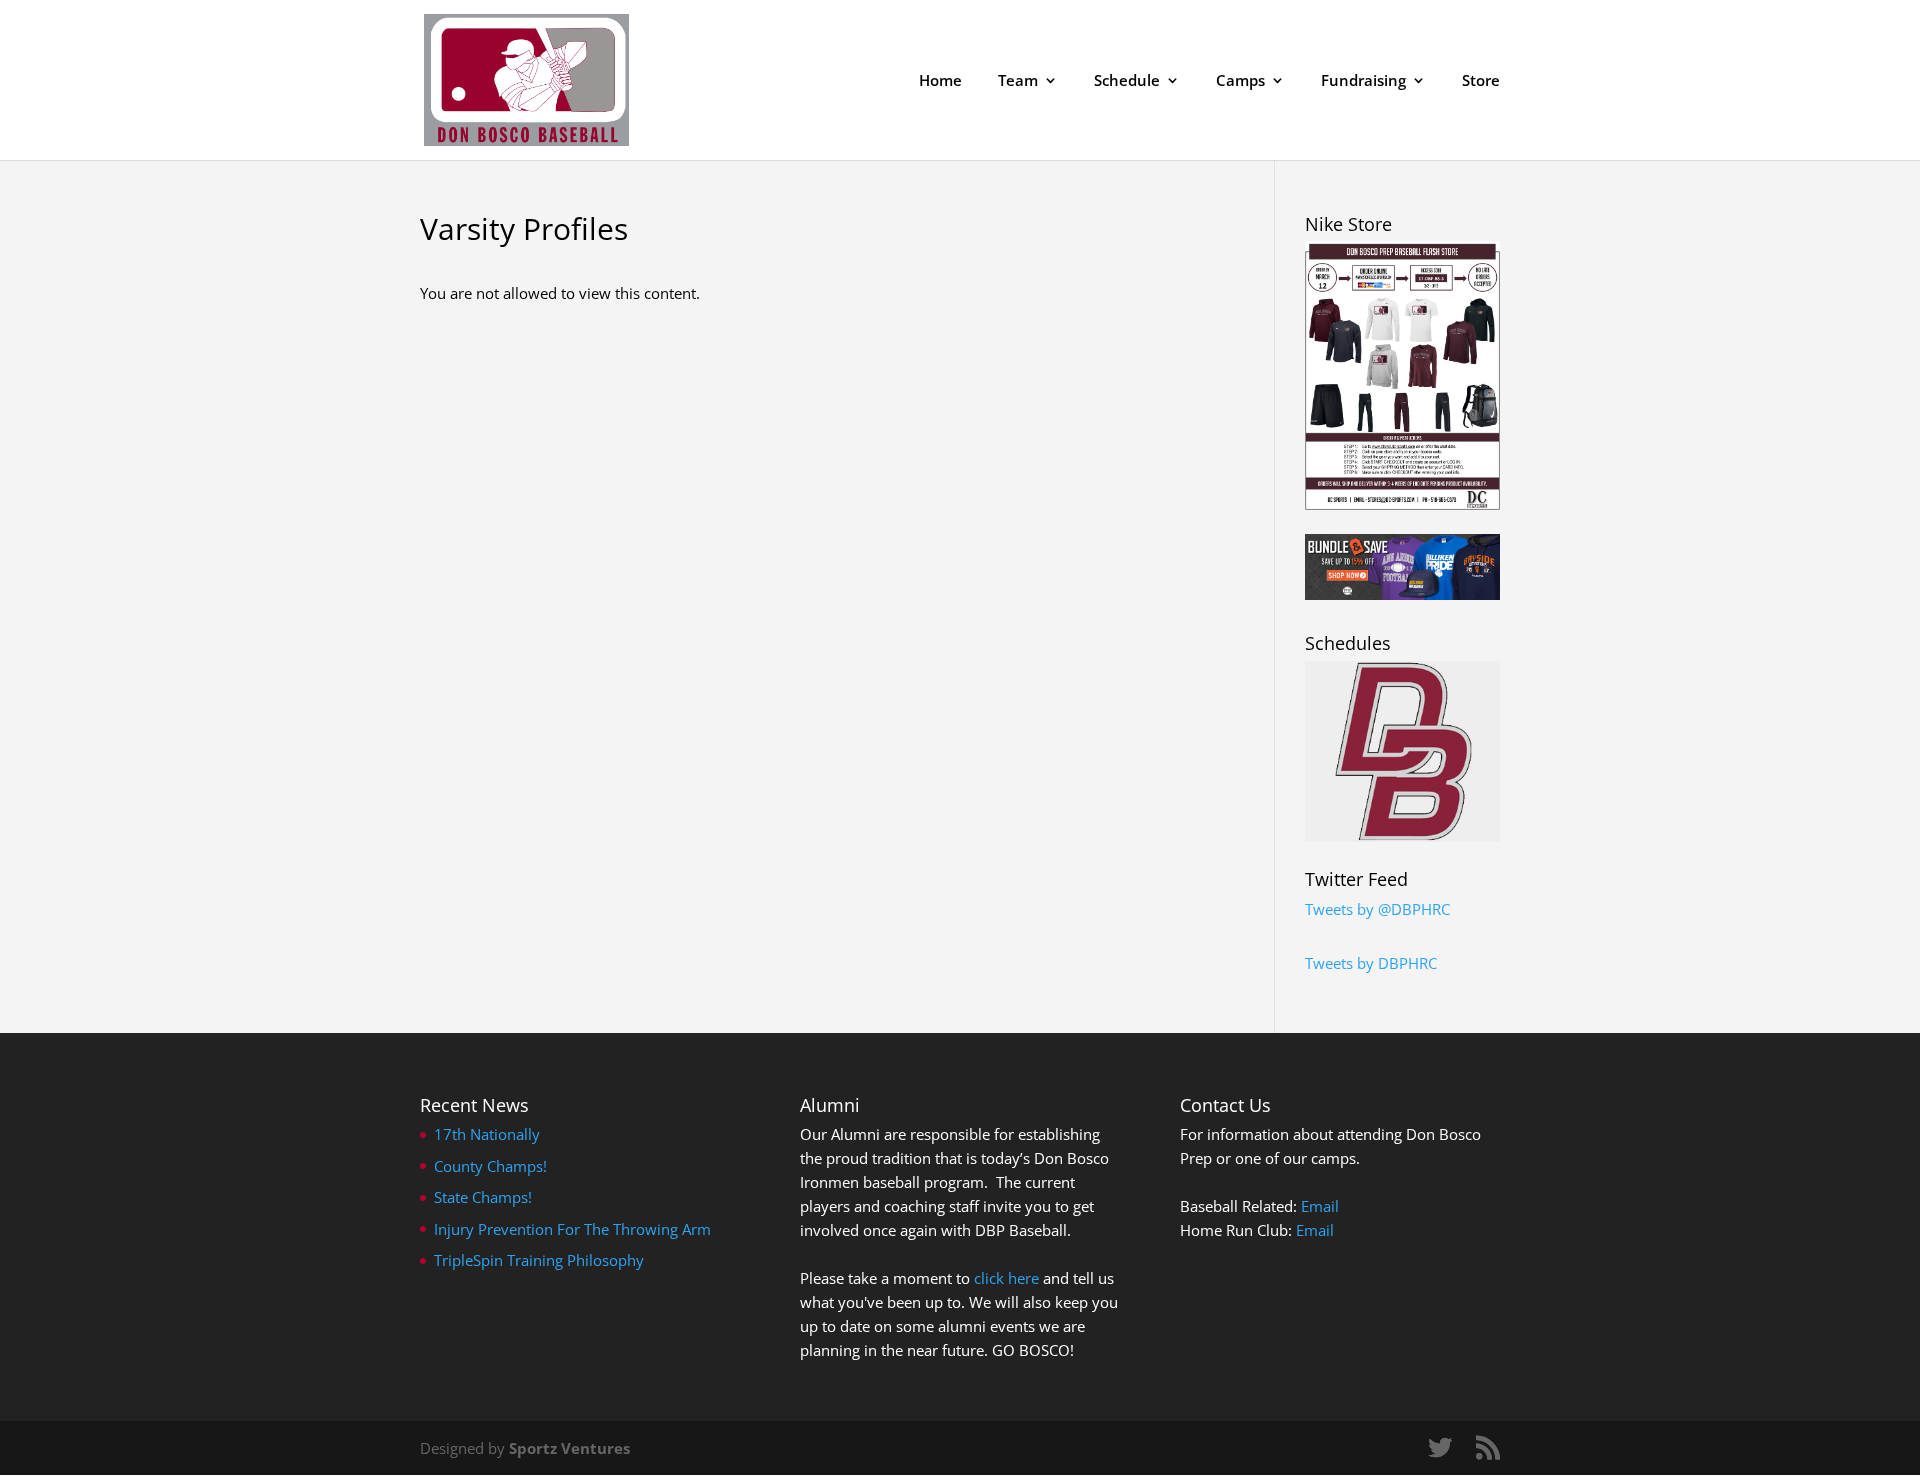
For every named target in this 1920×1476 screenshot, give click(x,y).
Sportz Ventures (569, 1448)
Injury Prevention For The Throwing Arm (572, 1229)
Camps (1240, 81)
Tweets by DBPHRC (1371, 963)
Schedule (1127, 81)
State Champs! (483, 1197)
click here (1006, 1278)
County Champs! (490, 1166)
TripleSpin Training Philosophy (539, 1260)
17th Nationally (487, 1134)
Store (1481, 81)
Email (1320, 1206)
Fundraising (1363, 81)
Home (940, 81)
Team (1018, 81)
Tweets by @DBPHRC (1377, 909)
